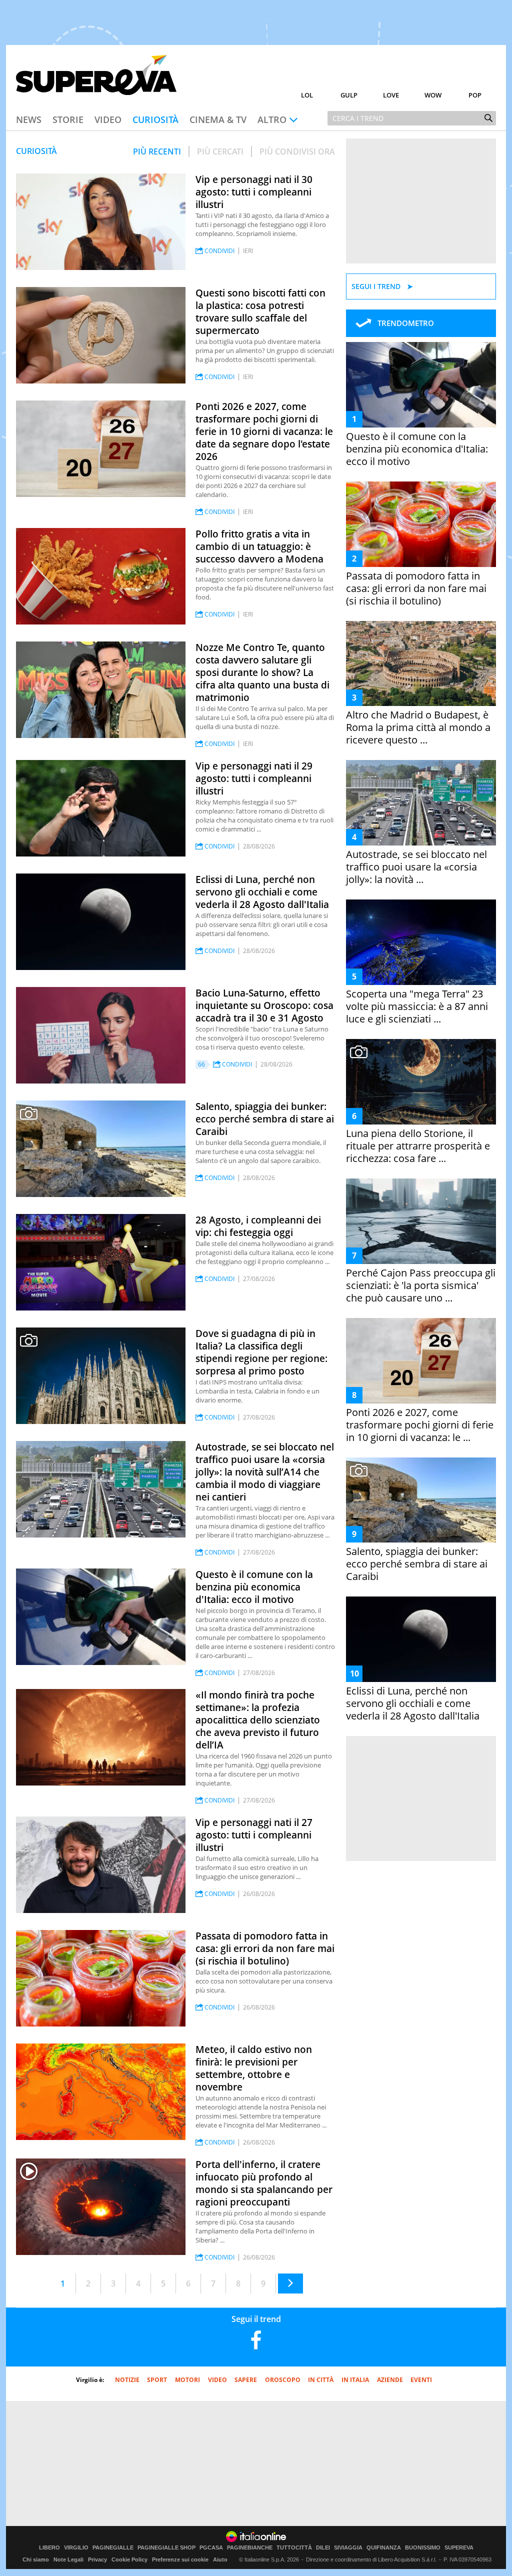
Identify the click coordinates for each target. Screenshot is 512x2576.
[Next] (290, 2283)
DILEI (323, 2548)
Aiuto (220, 2559)
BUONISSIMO (423, 2548)
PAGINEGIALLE (113, 2548)
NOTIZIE (127, 2380)
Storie (68, 119)
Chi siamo (36, 2559)
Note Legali (68, 2559)
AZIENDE (390, 2380)
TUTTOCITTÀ (294, 2548)
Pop (475, 95)
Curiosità (155, 119)
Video (108, 119)
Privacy (97, 2559)
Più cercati (220, 151)
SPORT (157, 2380)
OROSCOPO (283, 2380)
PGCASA (211, 2548)
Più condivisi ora (297, 151)
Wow (433, 95)
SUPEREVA (459, 2548)
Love (391, 95)
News (29, 119)
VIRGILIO (76, 2548)
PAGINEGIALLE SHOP (166, 2548)
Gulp (349, 95)
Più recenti (157, 151)
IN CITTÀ (321, 2380)
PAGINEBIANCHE (250, 2548)
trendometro (406, 323)
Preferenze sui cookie (180, 2559)
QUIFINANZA (384, 2548)
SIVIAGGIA (348, 2548)
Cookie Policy (129, 2559)
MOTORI (187, 2380)
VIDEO (217, 2380)
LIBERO (49, 2548)
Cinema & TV (218, 119)
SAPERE (246, 2380)
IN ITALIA (355, 2380)
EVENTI (421, 2380)
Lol (307, 95)
